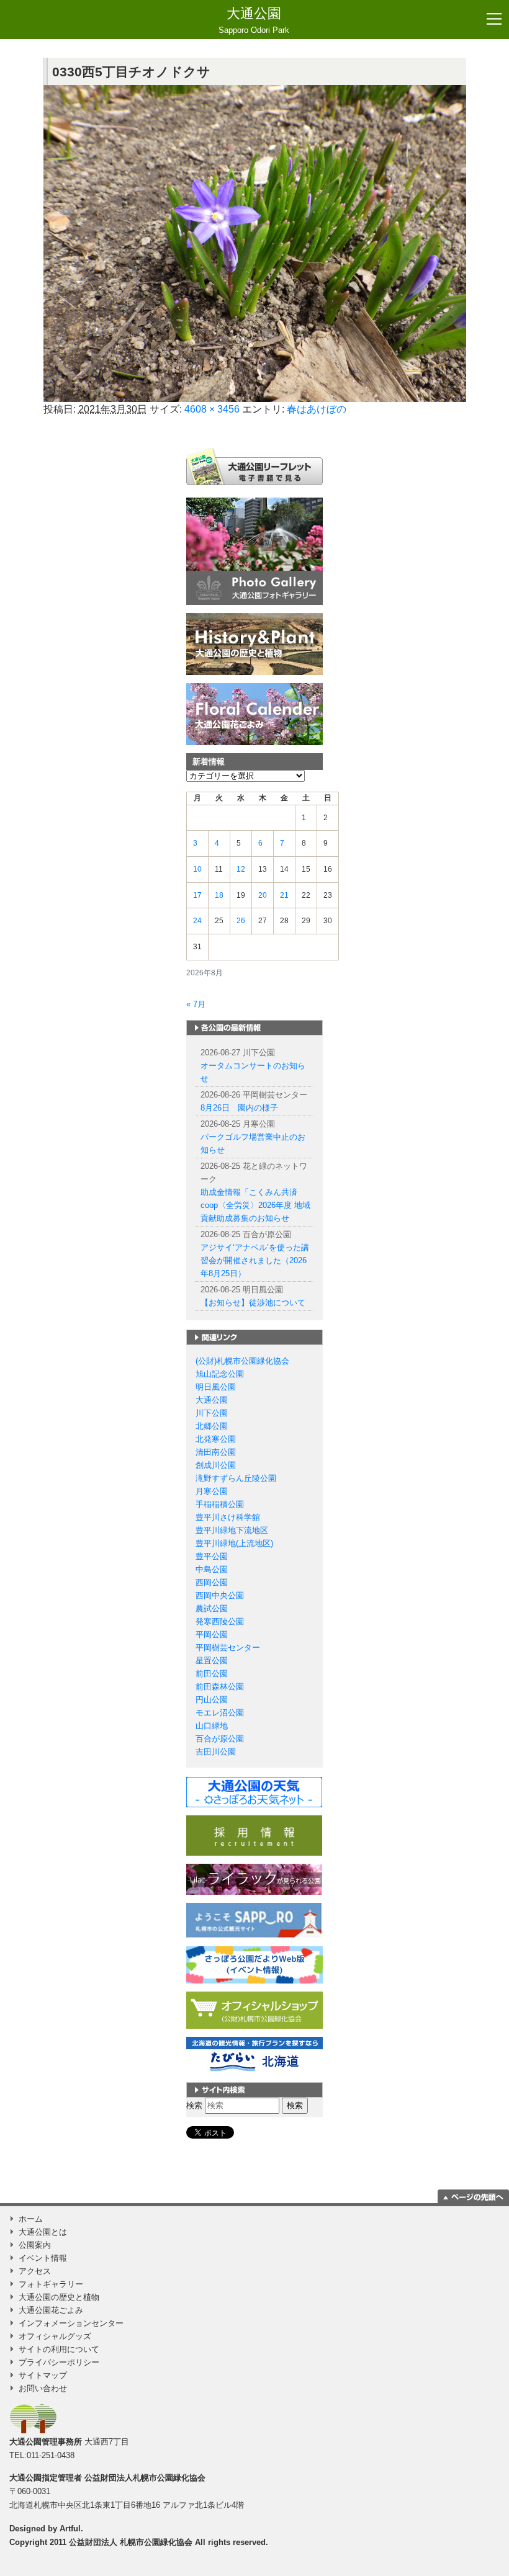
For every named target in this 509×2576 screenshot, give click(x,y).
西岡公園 (212, 1582)
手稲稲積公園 (220, 1504)
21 (284, 895)
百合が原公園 (220, 1739)
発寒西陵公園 (220, 1621)
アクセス (35, 2271)
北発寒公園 (216, 1439)
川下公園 (212, 1413)
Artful (70, 2529)
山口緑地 (212, 1726)
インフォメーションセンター (71, 2323)
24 (197, 921)
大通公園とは (43, 2232)
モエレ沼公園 (220, 1713)
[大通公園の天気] (254, 1791)
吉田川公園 (216, 1752)
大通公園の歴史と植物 (59, 2297)
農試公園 (212, 1608)
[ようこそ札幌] (254, 1920)
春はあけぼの (317, 409)
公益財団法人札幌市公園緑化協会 (145, 2478)
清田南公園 (216, 1452)
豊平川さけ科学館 (228, 1517)
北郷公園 (212, 1426)
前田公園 (212, 1674)
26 (241, 921)
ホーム (31, 2219)
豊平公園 (212, 1556)
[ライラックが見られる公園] (254, 1878)
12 (241, 869)
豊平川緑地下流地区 (232, 1530)
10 (197, 869)
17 (197, 895)
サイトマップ (43, 2375)
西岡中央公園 (220, 1595)
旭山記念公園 (220, 1374)
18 (219, 895)
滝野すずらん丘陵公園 (236, 1478)
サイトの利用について (59, 2349)
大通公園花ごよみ (51, 2310)
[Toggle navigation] (494, 19)
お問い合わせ (43, 2388)
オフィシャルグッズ (55, 2336)
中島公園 (212, 1569)
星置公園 (212, 1661)
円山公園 (212, 1700)
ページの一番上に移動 (473, 2196)
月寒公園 (212, 1491)
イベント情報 (43, 2258)
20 (263, 895)
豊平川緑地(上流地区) (234, 1543)
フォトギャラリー (51, 2284)
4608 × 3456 (212, 409)
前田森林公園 (220, 1687)
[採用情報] (254, 1835)
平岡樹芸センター (228, 1648)
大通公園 (254, 20)
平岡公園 (212, 1635)
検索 (194, 2105)
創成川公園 (216, 1465)
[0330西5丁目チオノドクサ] (255, 244)
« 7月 (196, 1004)
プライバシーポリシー (59, 2362)
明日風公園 (216, 1387)
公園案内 (35, 2245)
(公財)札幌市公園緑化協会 (242, 1361)
